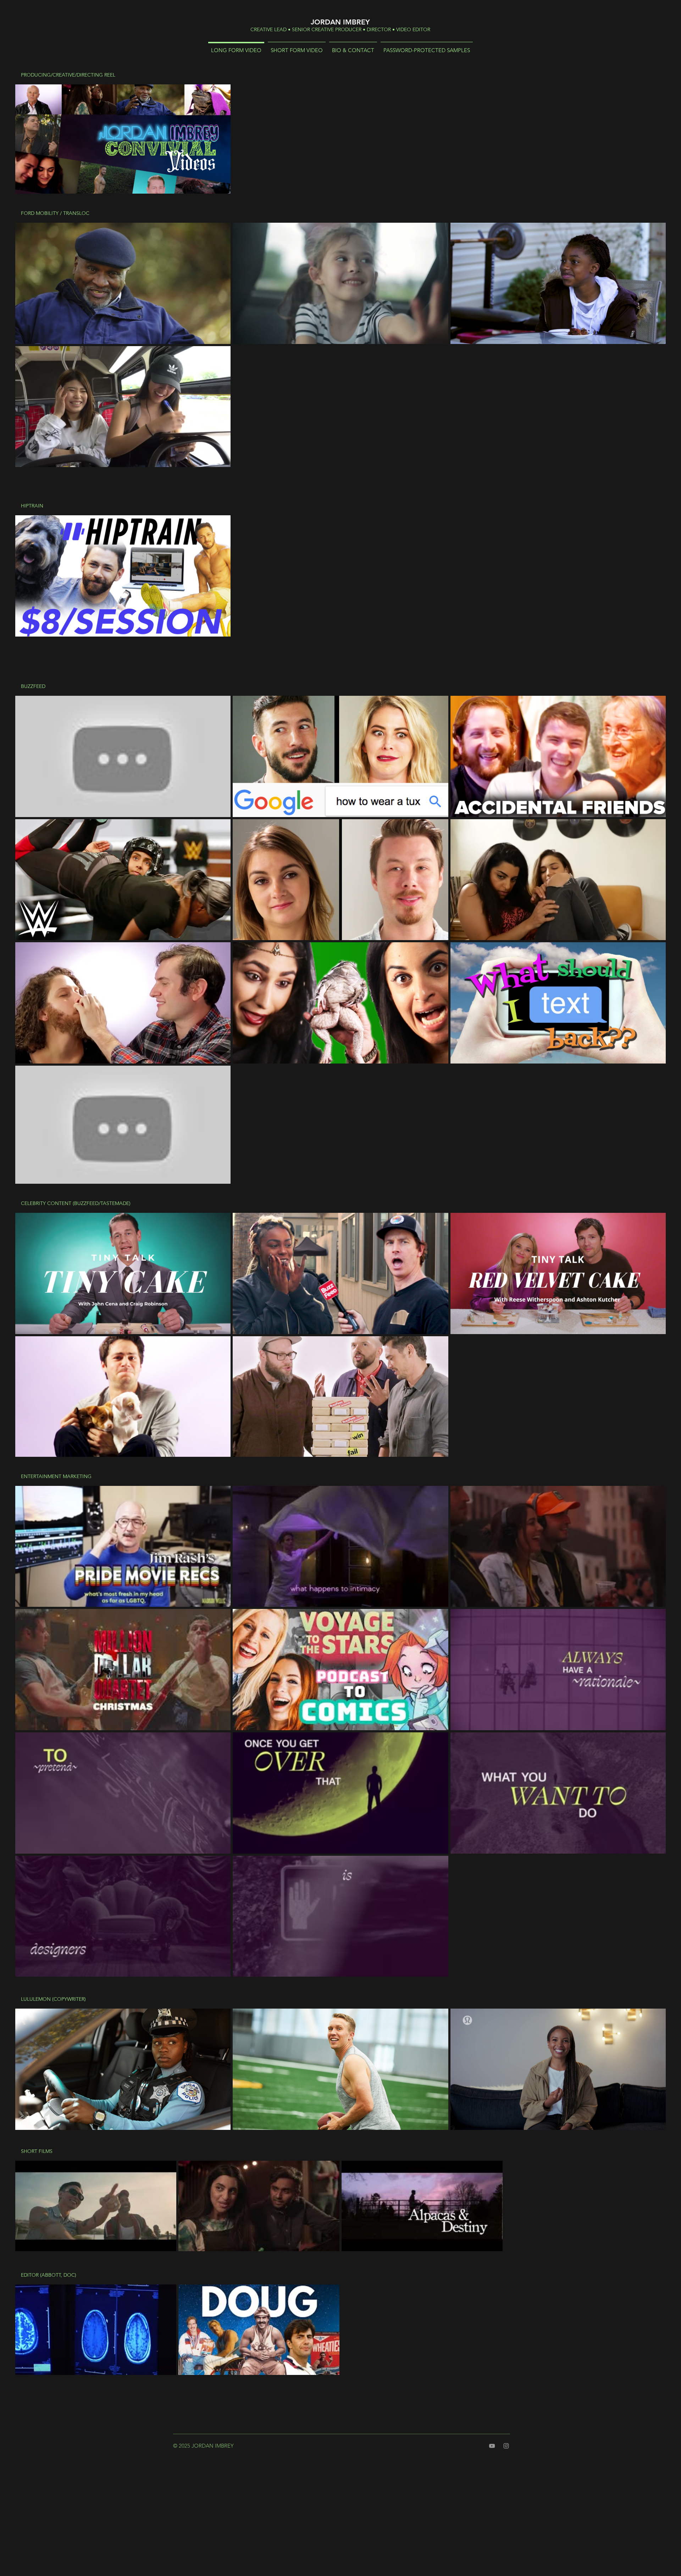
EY (366, 22)
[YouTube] (492, 2446)
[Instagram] (506, 2446)
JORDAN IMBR (336, 22)
